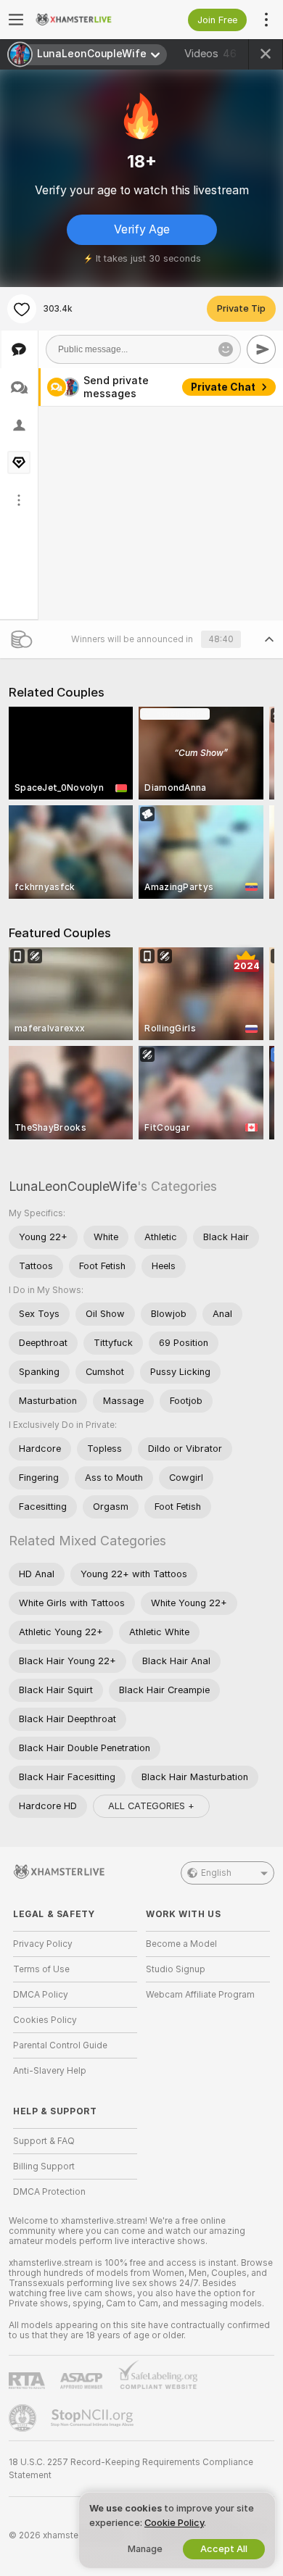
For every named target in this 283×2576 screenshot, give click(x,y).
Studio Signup (176, 1969)
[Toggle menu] (16, 20)
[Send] (261, 349)
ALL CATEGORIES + (151, 1806)
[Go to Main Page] (87, 20)
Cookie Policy (174, 2523)
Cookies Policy (45, 2020)
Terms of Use (41, 1969)
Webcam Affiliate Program (200, 1995)
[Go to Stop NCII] (94, 2418)
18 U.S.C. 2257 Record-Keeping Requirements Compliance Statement (131, 2469)
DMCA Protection (49, 2192)
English (216, 1873)
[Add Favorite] (22, 309)
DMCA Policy (41, 1995)
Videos (210, 54)
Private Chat (223, 387)
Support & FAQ (44, 2141)
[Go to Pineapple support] (24, 2418)
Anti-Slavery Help (50, 2071)
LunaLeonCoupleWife (73, 1186)
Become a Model (181, 1944)
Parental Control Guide (60, 2045)
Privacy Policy (43, 1944)
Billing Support (44, 2166)
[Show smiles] (226, 349)
